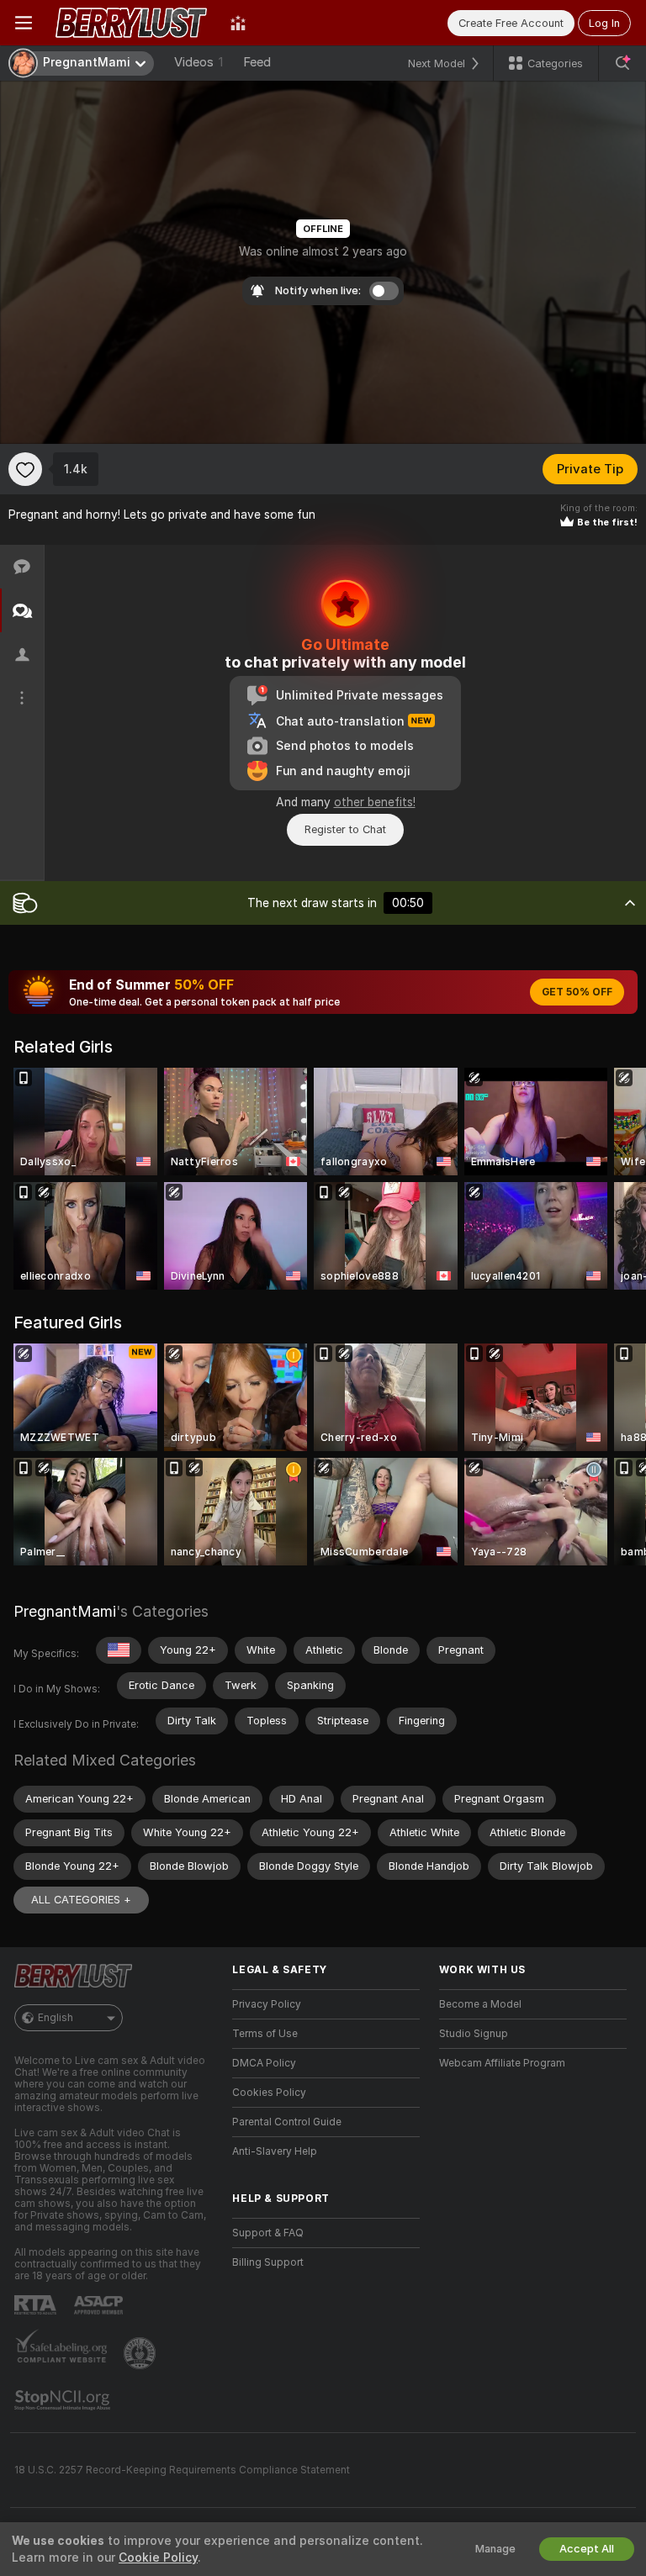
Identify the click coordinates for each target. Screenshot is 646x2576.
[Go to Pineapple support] (141, 2353)
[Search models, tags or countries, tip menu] (622, 63)
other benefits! (375, 802)
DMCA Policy (264, 2063)
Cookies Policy (269, 2093)
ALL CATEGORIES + (81, 1900)
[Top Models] (238, 23)
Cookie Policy (158, 2558)
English (56, 2018)
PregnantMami (65, 1611)
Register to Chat (345, 829)
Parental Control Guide (287, 2122)
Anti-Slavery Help (275, 2151)
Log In (604, 23)
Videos (199, 62)
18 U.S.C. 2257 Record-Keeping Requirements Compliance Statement (182, 2470)
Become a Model (480, 2004)
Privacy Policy (267, 2004)
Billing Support (268, 2262)
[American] (119, 1650)
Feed (257, 62)
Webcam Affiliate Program (502, 2063)
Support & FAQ (268, 2233)
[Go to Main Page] (131, 23)
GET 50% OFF (577, 992)
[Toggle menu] (24, 23)
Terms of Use (265, 2034)
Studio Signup (474, 2034)
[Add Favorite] (25, 469)
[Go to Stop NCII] (64, 2400)
